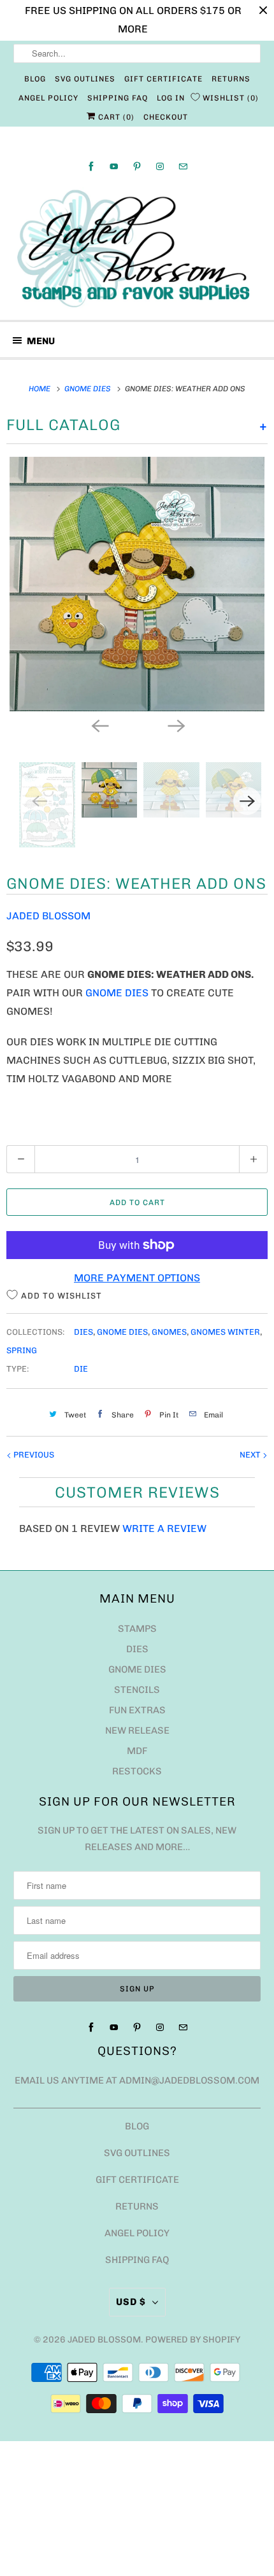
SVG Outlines (85, 79)
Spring (22, 1350)
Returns (231, 79)
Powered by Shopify (193, 2340)
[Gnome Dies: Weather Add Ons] (137, 584)
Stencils (137, 1690)
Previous (33, 1455)
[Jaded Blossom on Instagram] (160, 166)
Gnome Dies (117, 993)
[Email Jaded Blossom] (183, 166)
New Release (137, 1730)
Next (251, 1455)
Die (81, 1369)
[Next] (175, 725)
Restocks (137, 1771)
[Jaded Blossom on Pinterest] (137, 166)
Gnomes (169, 1332)
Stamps (137, 1629)
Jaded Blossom (48, 916)
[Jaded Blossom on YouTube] (114, 166)
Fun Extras (137, 1710)
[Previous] (99, 725)
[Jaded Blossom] (137, 249)
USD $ (131, 2302)
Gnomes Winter (225, 1332)
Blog (35, 79)
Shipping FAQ (118, 98)
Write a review (164, 1528)
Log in (171, 98)
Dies (83, 1332)
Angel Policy (48, 98)
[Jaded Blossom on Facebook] (91, 166)
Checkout (166, 117)
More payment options (137, 1278)
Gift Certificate (163, 79)
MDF (137, 1751)
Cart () (115, 117)
